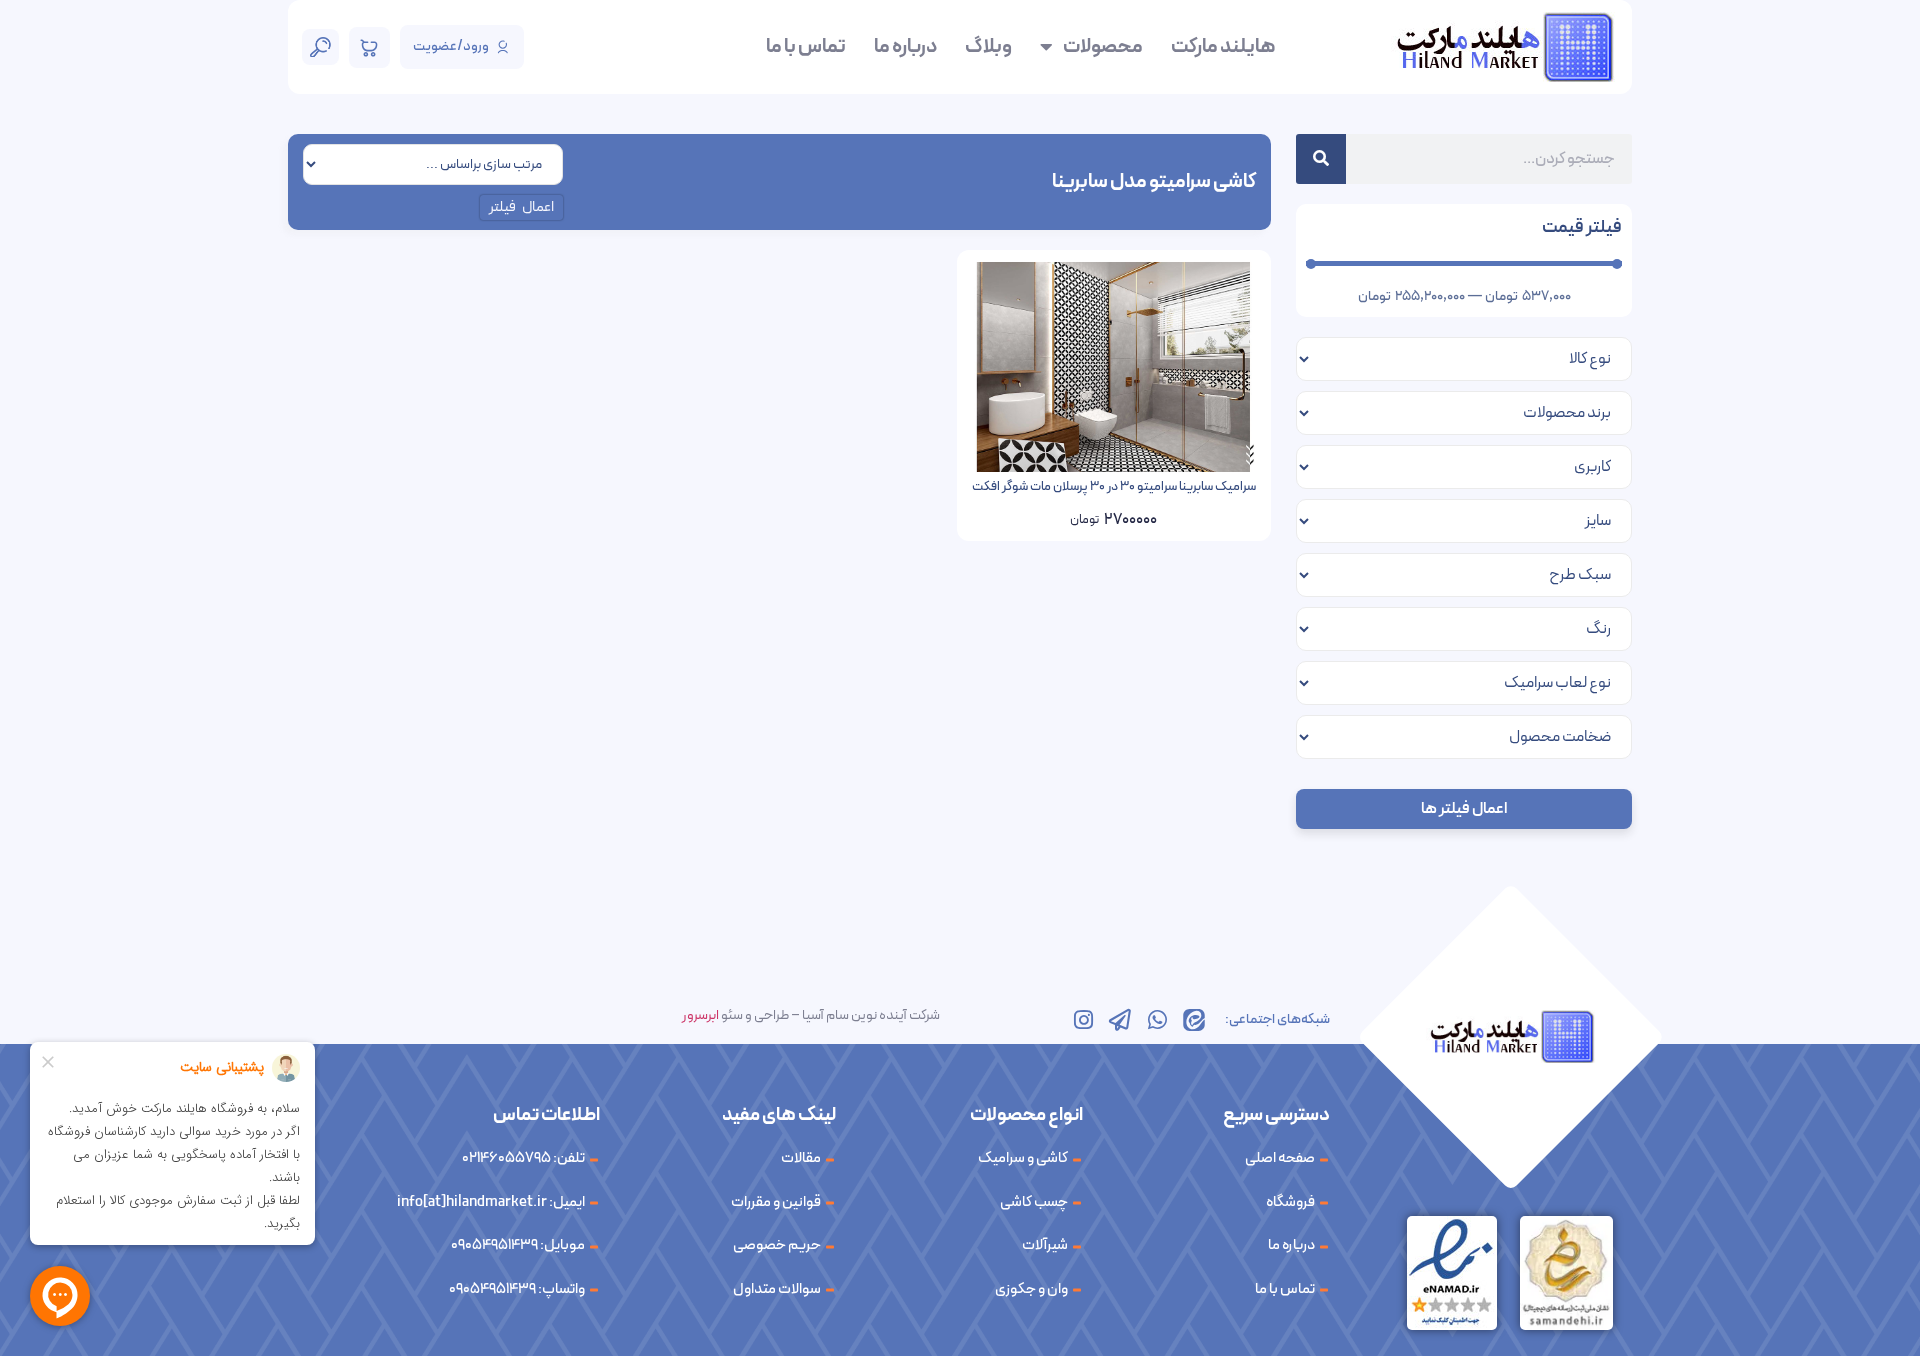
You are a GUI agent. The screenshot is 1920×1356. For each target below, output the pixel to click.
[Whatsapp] (1157, 1020)
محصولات (1103, 47)
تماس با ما (806, 47)
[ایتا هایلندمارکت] (1194, 1020)
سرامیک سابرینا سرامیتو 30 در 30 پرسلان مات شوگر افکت (1114, 487)
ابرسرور (700, 1015)
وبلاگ (988, 47)
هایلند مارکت (1223, 47)
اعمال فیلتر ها (1464, 809)
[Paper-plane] (1120, 1020)
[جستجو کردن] (1321, 159)
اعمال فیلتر (522, 207)
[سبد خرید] (369, 47)
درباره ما (905, 47)
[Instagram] (1083, 1020)
